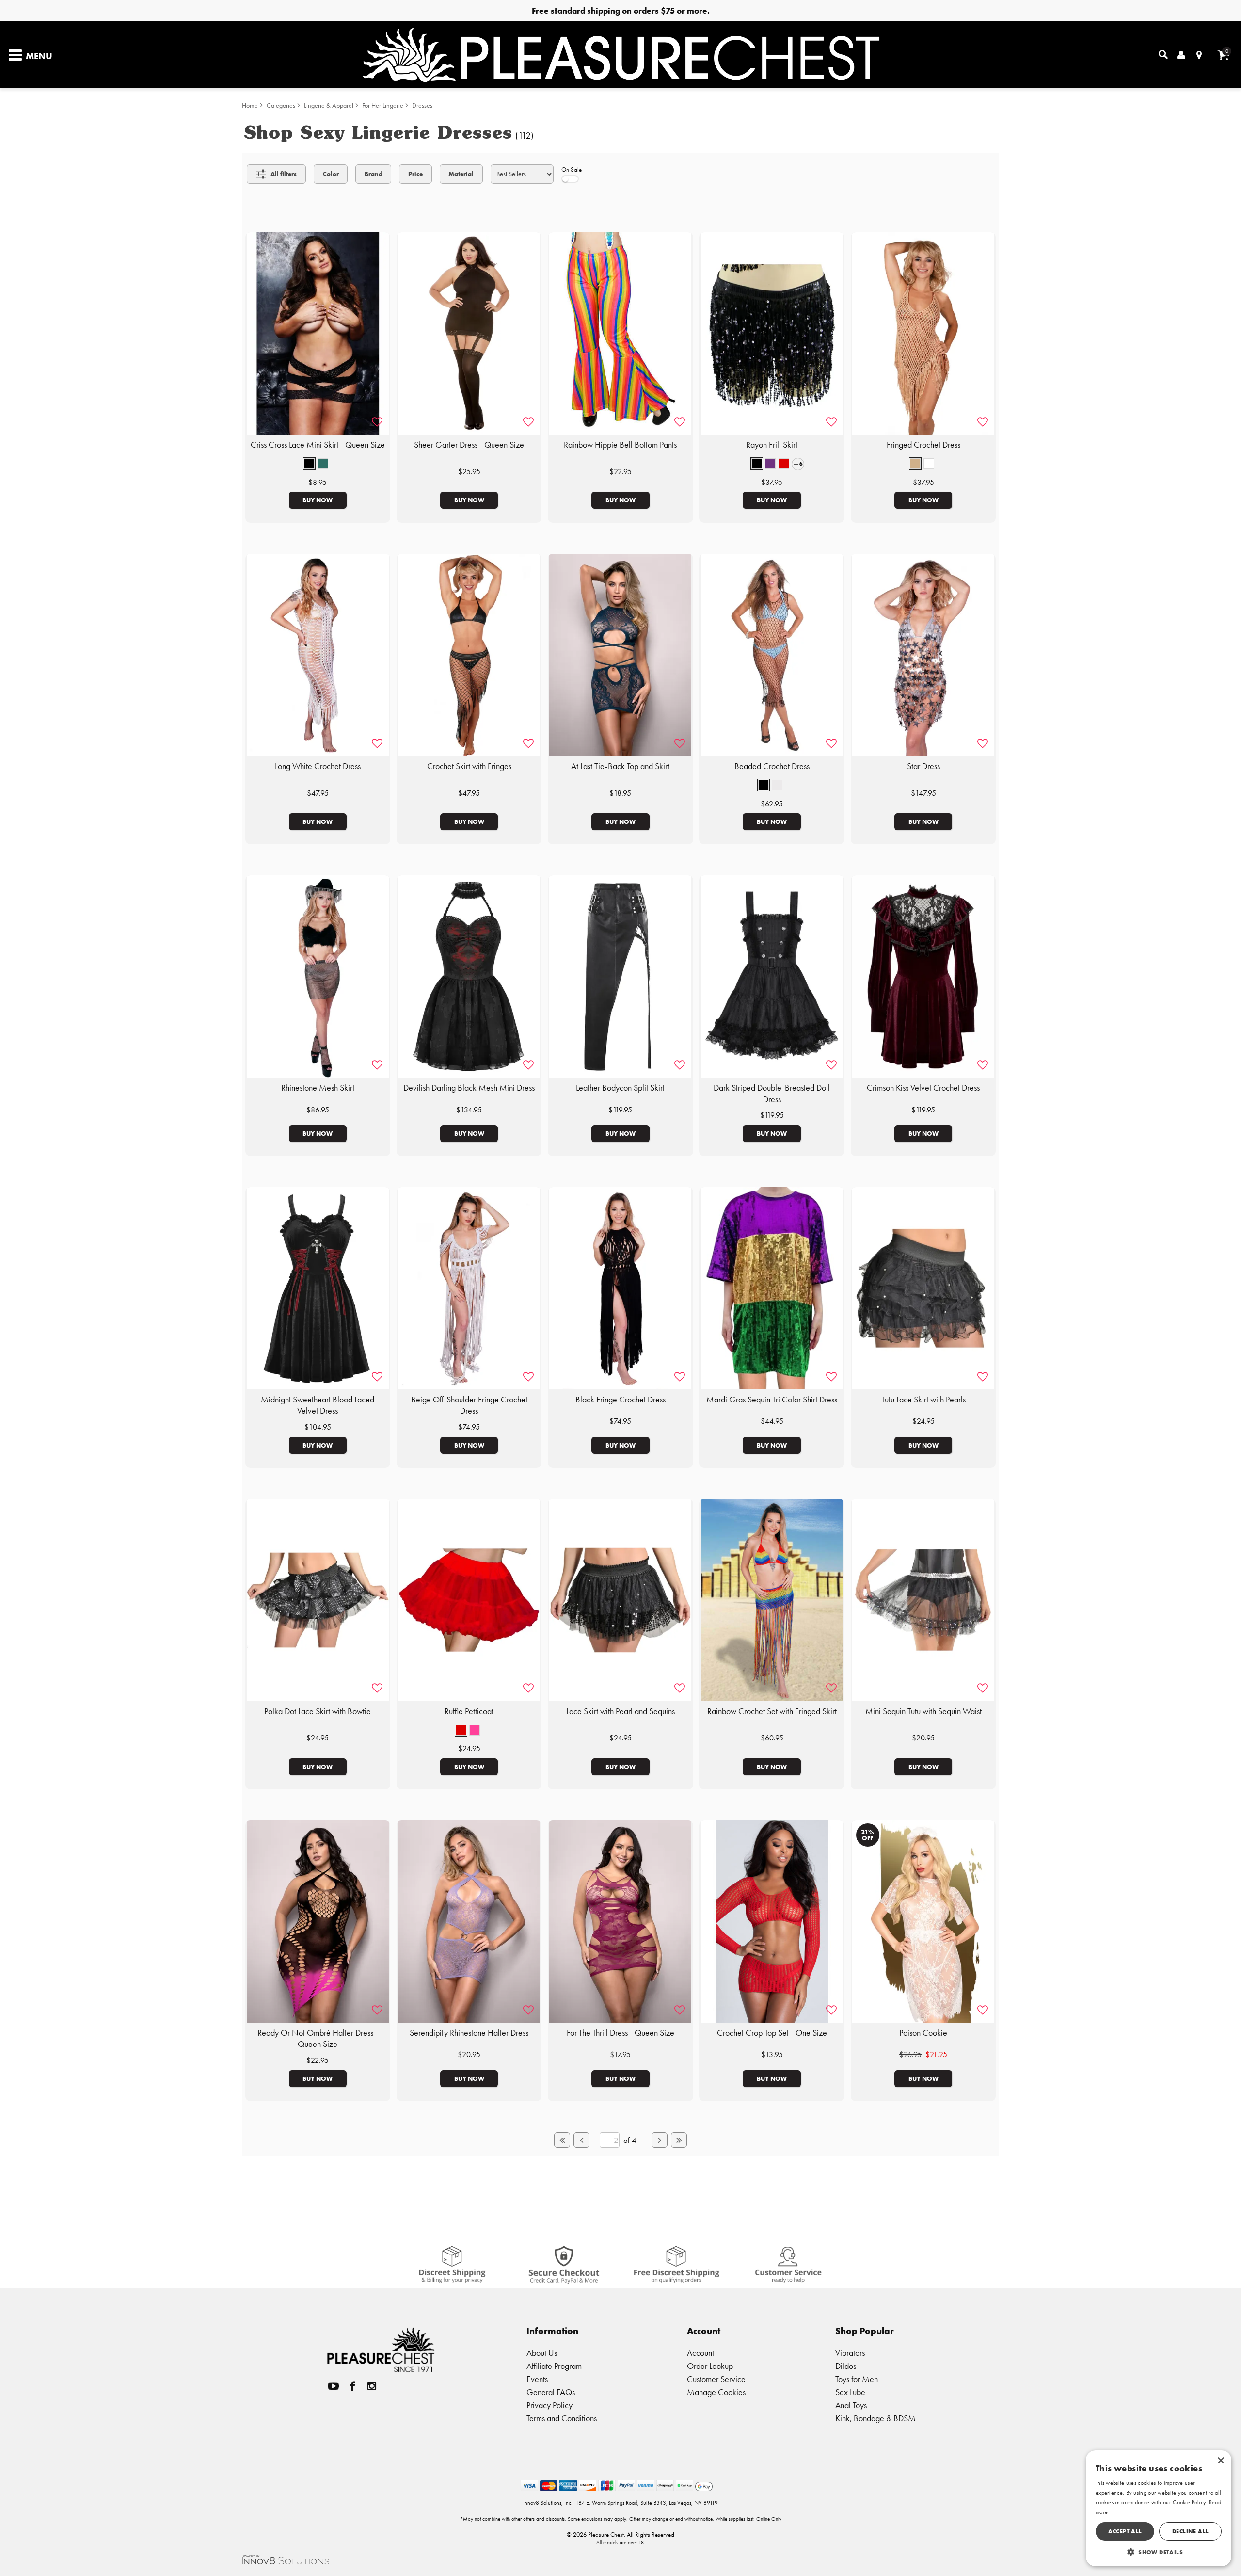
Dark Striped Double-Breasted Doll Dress (772, 1094)
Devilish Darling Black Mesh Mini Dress (469, 1088)
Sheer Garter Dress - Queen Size (469, 445)
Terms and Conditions (562, 2418)
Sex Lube (850, 2392)
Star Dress (923, 766)
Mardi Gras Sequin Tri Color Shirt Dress (772, 1400)
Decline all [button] (1190, 2531)
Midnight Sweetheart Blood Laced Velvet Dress (318, 1405)
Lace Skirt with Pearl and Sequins (620, 1711)
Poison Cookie (923, 2033)
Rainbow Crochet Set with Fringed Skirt (772, 1711)
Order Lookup (710, 2366)
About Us (542, 2353)
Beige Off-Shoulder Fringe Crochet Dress (469, 1405)
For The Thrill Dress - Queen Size (620, 2033)
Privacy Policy (549, 2405)
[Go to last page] (679, 2140)
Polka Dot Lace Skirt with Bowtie (318, 1711)
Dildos (846, 2366)
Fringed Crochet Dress (923, 445)
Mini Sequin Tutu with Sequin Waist (923, 1711)
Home (250, 105)
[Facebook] (353, 2386)
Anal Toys (851, 2405)
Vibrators (850, 2353)
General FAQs (551, 2392)
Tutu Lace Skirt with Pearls (923, 1400)
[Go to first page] (562, 2140)
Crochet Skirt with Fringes (469, 766)
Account (700, 2353)
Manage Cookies (716, 2392)
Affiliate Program (554, 2366)
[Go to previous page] (581, 2140)
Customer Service (716, 2379)
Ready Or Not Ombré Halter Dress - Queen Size (318, 2039)
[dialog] (1159, 2508)
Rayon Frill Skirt (772, 445)
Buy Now (318, 500)
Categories (281, 105)
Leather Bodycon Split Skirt (620, 1088)
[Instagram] (372, 2386)
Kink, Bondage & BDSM (875, 2418)
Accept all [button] (1125, 2531)
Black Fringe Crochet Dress (620, 1400)
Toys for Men (857, 2379)
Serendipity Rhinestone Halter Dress (469, 2033)
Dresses (422, 105)
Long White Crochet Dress (318, 766)
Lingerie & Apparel (329, 105)
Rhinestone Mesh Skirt (318, 1088)
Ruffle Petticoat (469, 1711)
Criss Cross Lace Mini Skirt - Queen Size (318, 445)
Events (537, 2379)
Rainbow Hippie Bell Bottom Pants (620, 445)
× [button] (1220, 2461)
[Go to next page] (659, 2140)
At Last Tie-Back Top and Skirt (620, 766)
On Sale (572, 169)
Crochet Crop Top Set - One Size (772, 2033)
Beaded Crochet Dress (772, 766)
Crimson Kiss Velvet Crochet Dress (923, 1088)
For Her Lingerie (383, 105)
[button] (309, 464)
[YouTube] (334, 2386)
